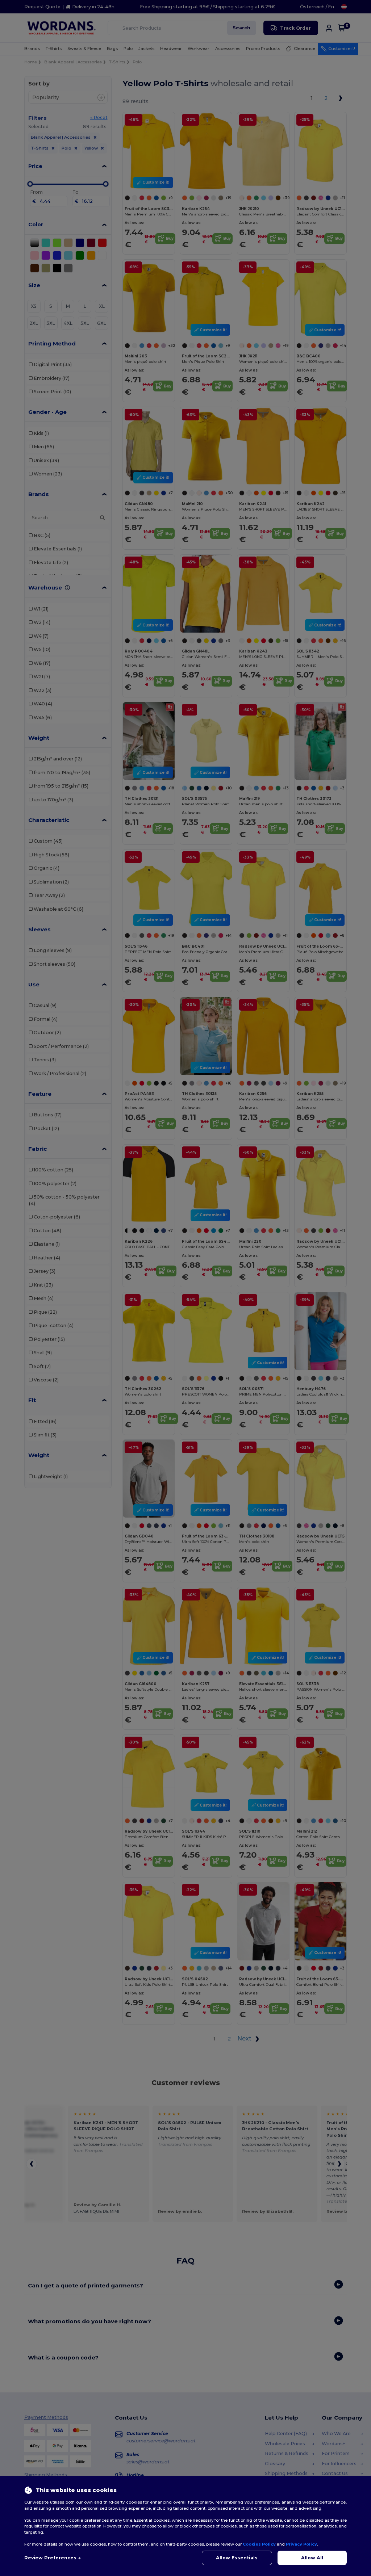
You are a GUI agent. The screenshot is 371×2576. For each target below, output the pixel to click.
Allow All (312, 2558)
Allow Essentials (237, 2558)
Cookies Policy (259, 2544)
